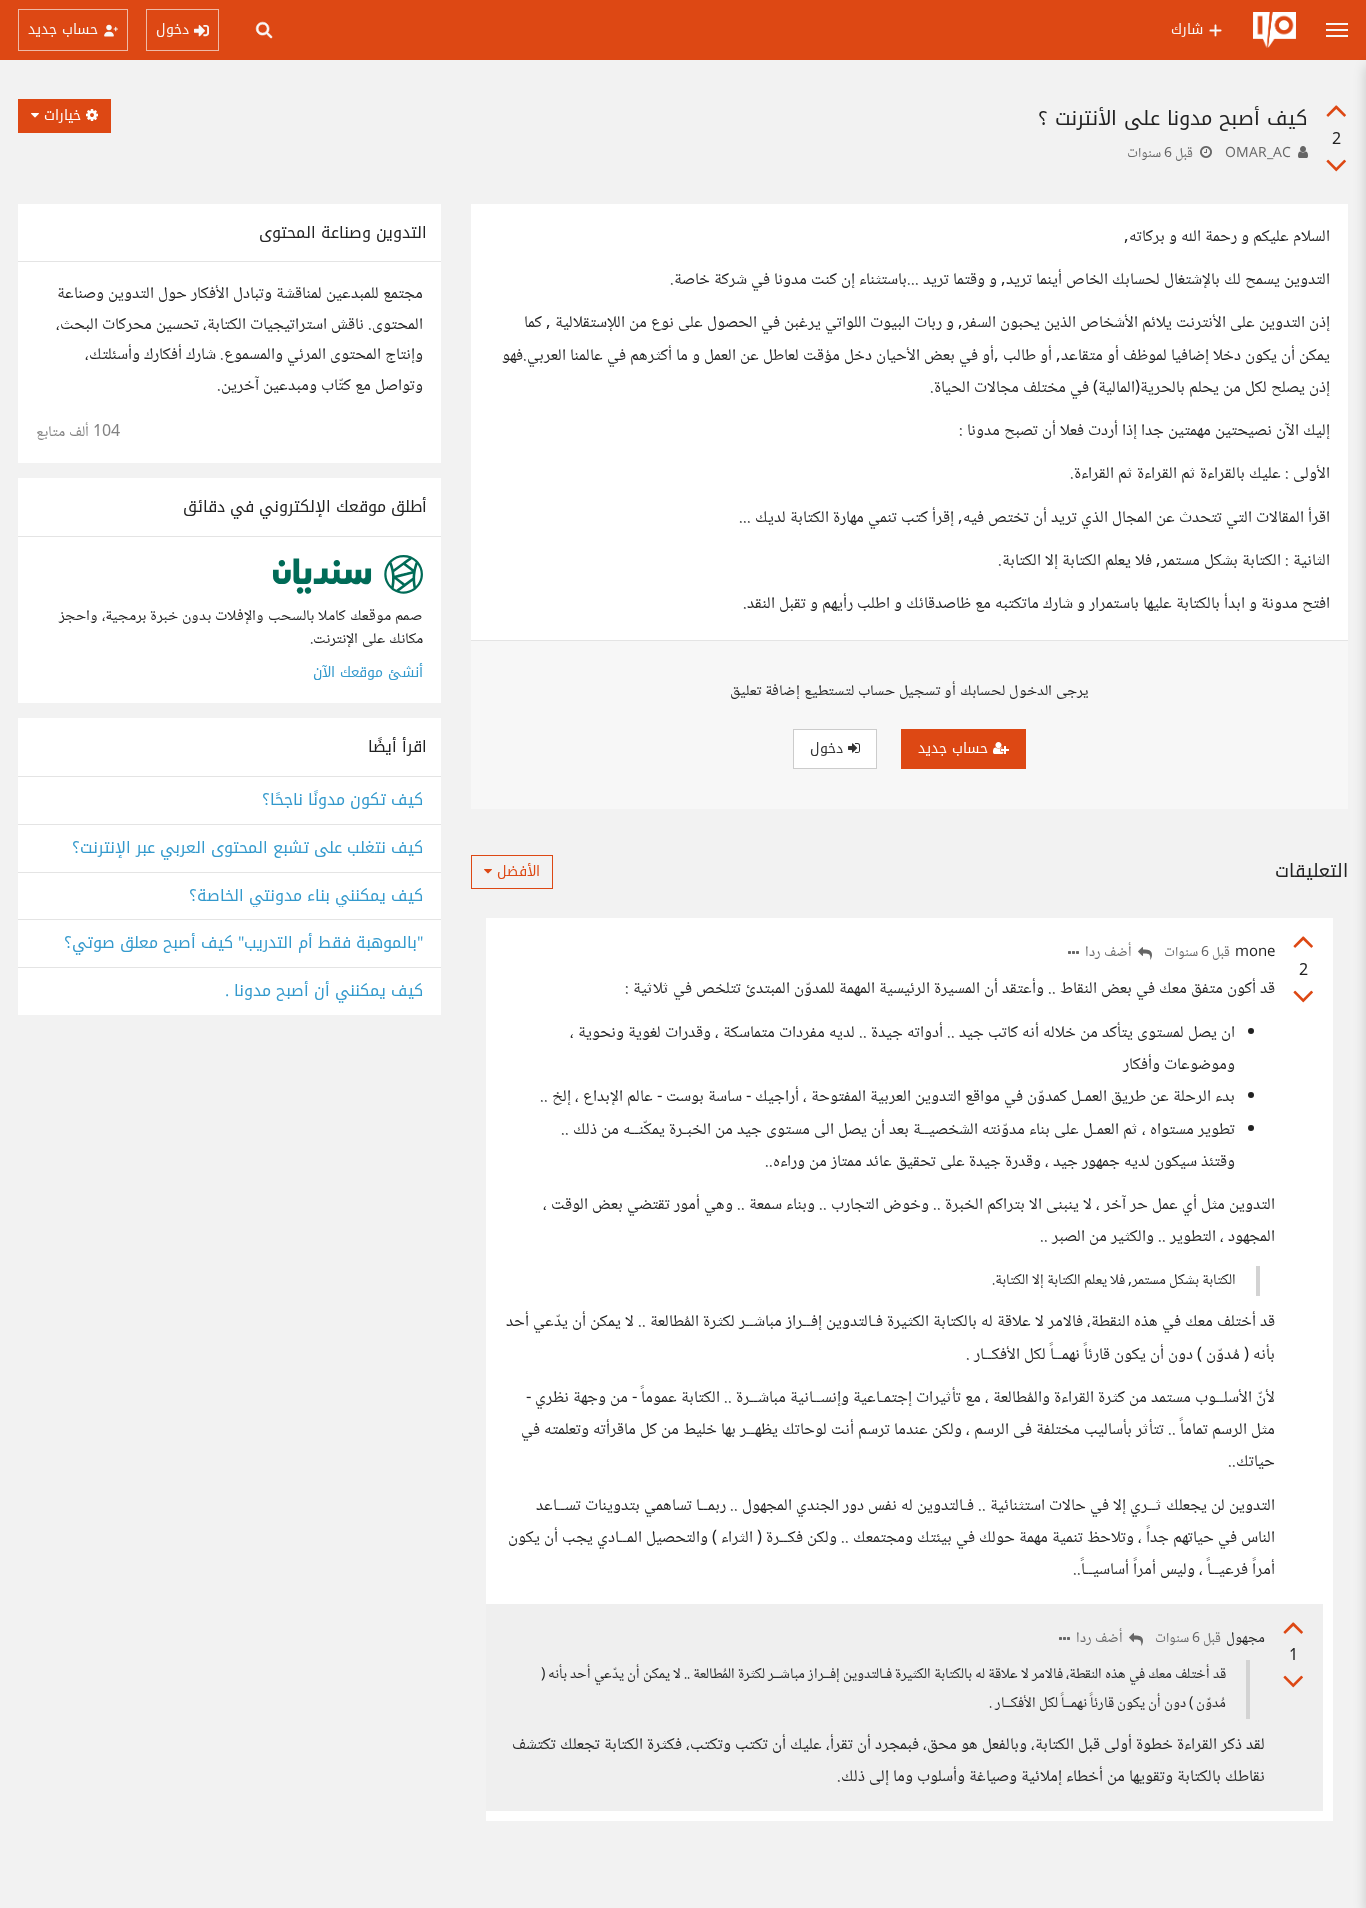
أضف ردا (1110, 953)
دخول (829, 748)
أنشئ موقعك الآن (368, 672)
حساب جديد (955, 748)
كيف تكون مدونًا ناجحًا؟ (342, 800)
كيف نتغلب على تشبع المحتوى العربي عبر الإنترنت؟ (247, 848)
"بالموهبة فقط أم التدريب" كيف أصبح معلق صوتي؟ (243, 943)
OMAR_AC (1258, 154)
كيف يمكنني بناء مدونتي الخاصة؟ (306, 896)
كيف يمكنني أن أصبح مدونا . (324, 991)
